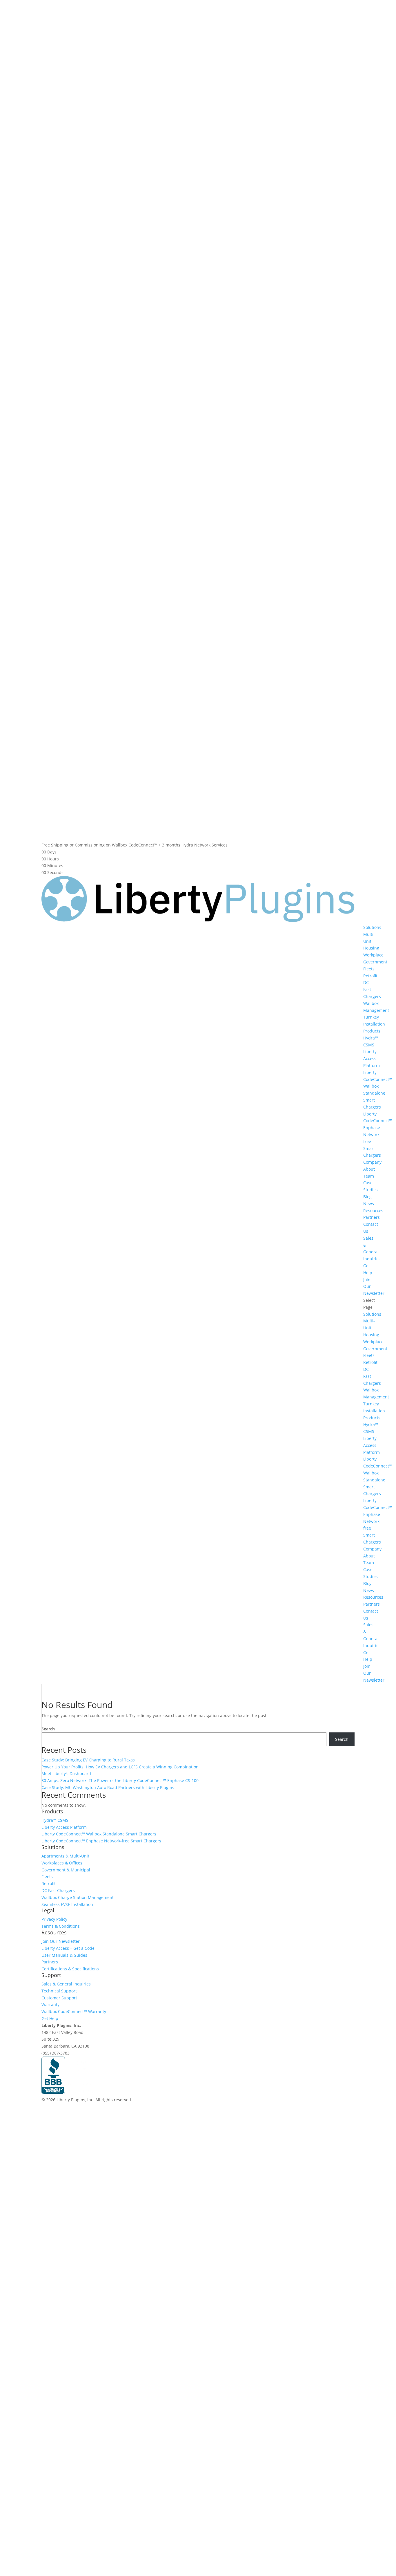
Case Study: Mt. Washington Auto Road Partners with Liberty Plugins (108, 1787)
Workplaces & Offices (62, 1863)
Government (375, 962)
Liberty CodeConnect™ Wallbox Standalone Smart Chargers (99, 1834)
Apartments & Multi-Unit (65, 1856)
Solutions (372, 927)
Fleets (369, 969)
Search (48, 1729)
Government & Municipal (66, 1870)
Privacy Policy (54, 1919)
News (369, 1204)
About (369, 1169)
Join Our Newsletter (61, 1941)
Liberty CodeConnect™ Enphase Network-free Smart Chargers (378, 1135)
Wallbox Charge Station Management (78, 1897)
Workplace (373, 955)
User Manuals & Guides (64, 1955)
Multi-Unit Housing (371, 941)
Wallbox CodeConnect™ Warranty (74, 2011)
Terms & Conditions (61, 1926)
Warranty (50, 2004)
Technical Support (59, 1991)
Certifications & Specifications (70, 1969)
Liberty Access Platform (372, 1058)
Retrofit (370, 976)
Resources (373, 1211)
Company (372, 1162)
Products (372, 1031)
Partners (372, 1217)
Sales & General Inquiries (66, 1984)
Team (369, 1176)
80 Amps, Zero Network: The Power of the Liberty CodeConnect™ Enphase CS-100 (120, 1780)
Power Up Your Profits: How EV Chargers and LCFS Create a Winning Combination (120, 1767)
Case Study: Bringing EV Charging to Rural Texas (88, 1760)
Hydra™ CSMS (55, 1820)
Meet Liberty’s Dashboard (66, 1773)
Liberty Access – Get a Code (68, 1948)
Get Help (50, 2018)
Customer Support (59, 1998)
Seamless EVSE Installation (67, 1904)
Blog (367, 1197)
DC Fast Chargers (58, 1890)
